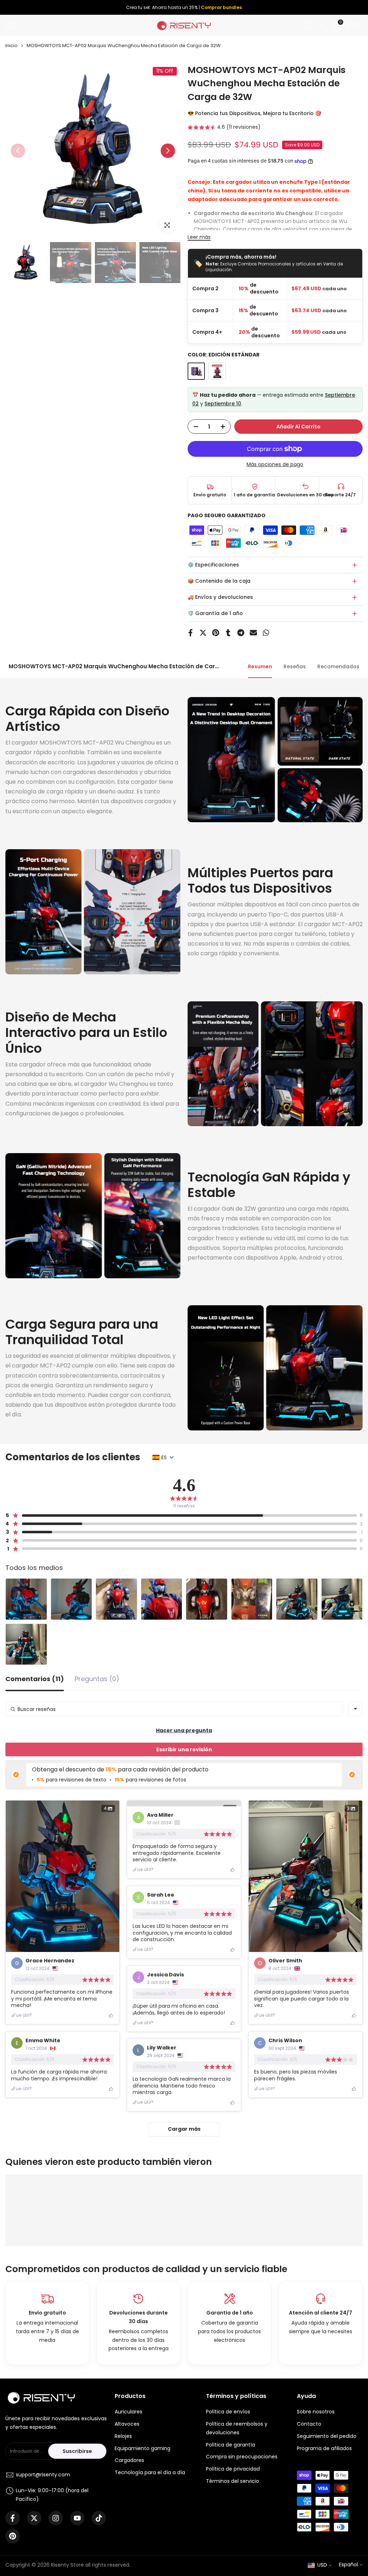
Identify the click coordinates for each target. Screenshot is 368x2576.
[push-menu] (11, 26)
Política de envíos (228, 2412)
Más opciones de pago (275, 464)
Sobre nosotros (316, 2412)
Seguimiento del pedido (327, 2436)
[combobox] (355, 1709)
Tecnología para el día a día (150, 2472)
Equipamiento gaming (142, 2448)
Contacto (309, 2424)
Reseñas (295, 666)
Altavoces (127, 2424)
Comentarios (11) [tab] (35, 1680)
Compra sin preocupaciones (242, 2457)
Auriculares (128, 2412)
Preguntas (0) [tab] (97, 1680)
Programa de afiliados (324, 2448)
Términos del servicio (233, 2481)
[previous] (18, 151)
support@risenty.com (43, 2475)
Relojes (123, 2436)
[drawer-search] (307, 26)
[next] (168, 151)
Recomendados (338, 666)
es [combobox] (164, 1457)
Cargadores (129, 2460)
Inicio (11, 45)
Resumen (260, 666)
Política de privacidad (233, 2469)
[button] (224, 128)
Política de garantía (231, 2445)
